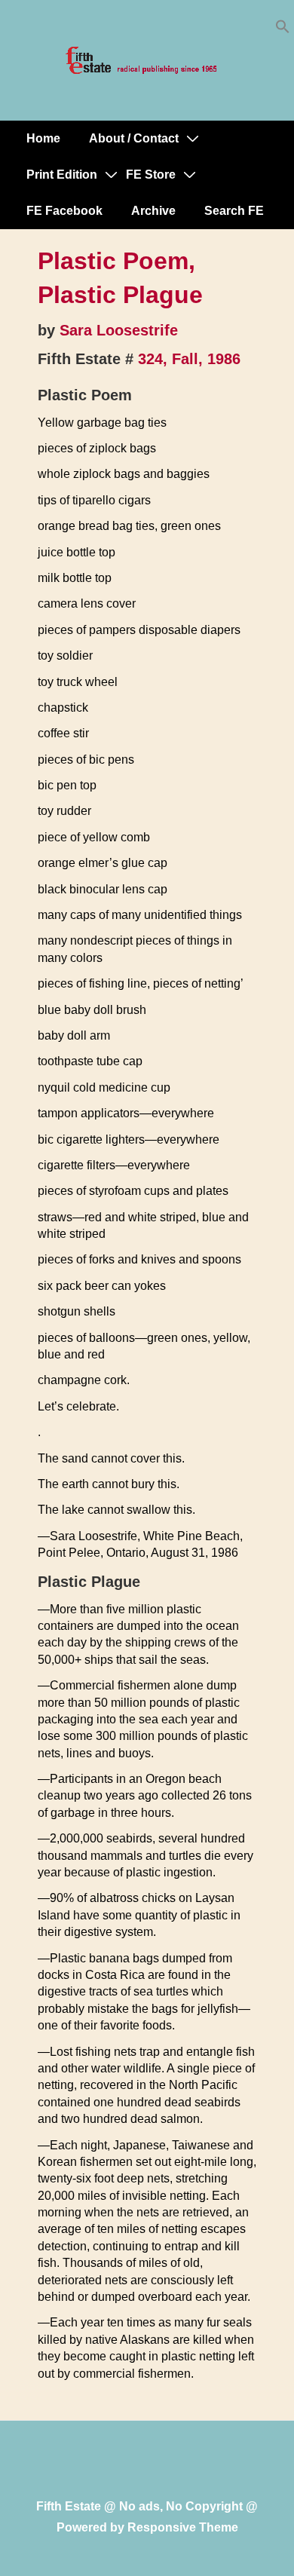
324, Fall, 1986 (189, 359)
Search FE (234, 211)
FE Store (151, 175)
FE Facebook (64, 211)
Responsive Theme (183, 2527)
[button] (283, 30)
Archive (153, 211)
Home (43, 138)
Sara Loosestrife (119, 330)
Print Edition (62, 175)
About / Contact (134, 138)
